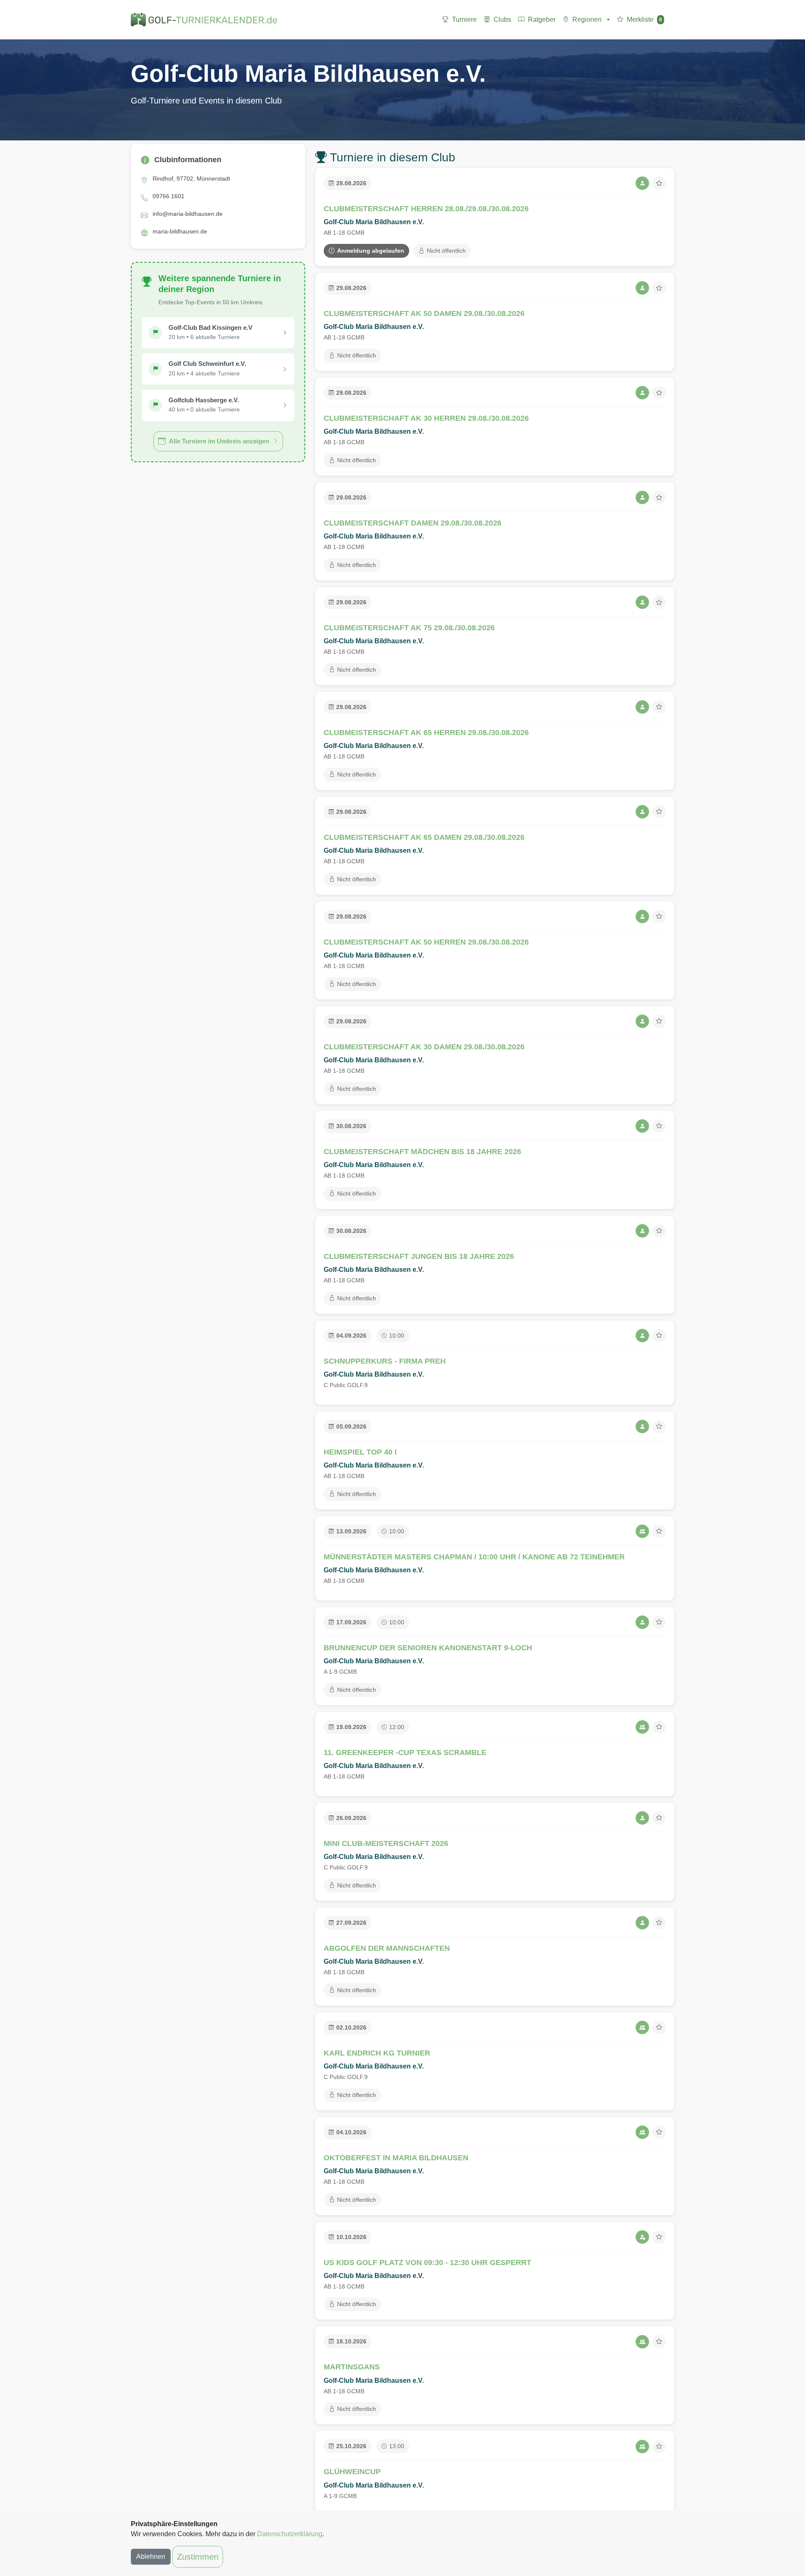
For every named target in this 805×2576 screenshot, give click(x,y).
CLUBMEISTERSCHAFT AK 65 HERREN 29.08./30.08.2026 (426, 733)
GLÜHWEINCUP (352, 2472)
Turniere (464, 19)
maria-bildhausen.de (180, 231)
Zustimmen (198, 2557)
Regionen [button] (587, 19)
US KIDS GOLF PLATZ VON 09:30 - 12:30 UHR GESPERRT (427, 2263)
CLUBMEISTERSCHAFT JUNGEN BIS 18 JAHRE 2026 (419, 1256)
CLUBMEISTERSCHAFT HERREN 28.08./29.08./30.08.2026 (426, 209)
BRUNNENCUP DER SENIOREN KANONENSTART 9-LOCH (428, 1648)
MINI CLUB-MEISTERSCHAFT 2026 (386, 1843)
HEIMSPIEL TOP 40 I (360, 1452)
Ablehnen (151, 2557)
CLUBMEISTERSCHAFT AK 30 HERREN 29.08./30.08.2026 (426, 418)
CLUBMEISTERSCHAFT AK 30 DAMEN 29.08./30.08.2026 (424, 1047)
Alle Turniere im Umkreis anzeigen (219, 441)
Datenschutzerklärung (290, 2534)
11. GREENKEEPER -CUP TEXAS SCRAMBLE (405, 1753)
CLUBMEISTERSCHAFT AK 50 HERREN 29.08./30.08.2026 (426, 942)
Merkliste (644, 19)
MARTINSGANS (352, 2367)
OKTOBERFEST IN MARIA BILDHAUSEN (396, 2158)
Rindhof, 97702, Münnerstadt (191, 179)
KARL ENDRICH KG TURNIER (377, 2053)
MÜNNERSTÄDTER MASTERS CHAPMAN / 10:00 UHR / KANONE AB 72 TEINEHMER (474, 1557)
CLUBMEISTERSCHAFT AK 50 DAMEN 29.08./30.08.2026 (424, 313)
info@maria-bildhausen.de (188, 214)
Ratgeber (542, 19)
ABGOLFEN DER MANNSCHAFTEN (387, 1948)
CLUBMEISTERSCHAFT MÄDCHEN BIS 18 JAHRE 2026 (422, 1152)
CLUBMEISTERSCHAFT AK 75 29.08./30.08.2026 (409, 628)
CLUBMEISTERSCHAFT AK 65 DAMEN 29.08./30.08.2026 (424, 837)
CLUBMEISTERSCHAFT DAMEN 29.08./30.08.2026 (413, 523)
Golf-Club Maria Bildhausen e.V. (374, 222)
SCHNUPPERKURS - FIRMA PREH (385, 1361)
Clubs (502, 19)
